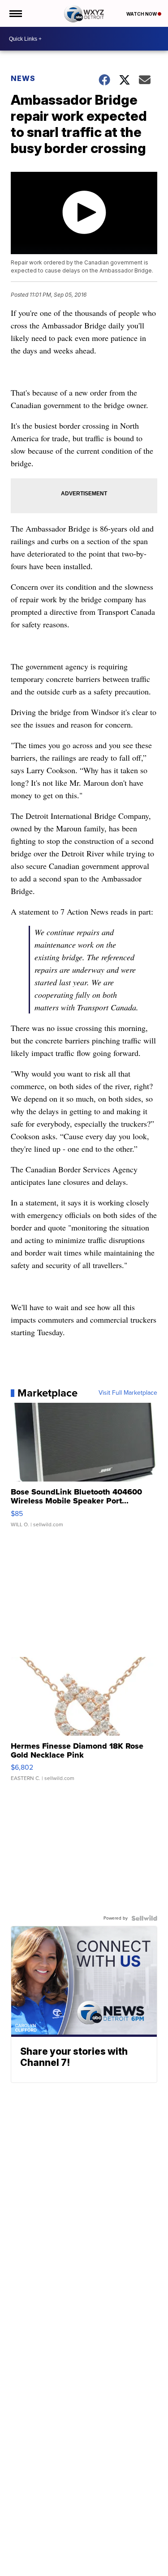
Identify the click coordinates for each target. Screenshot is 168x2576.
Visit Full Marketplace (128, 1393)
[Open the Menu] (15, 13)
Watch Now (142, 14)
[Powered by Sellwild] (144, 1918)
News (23, 78)
